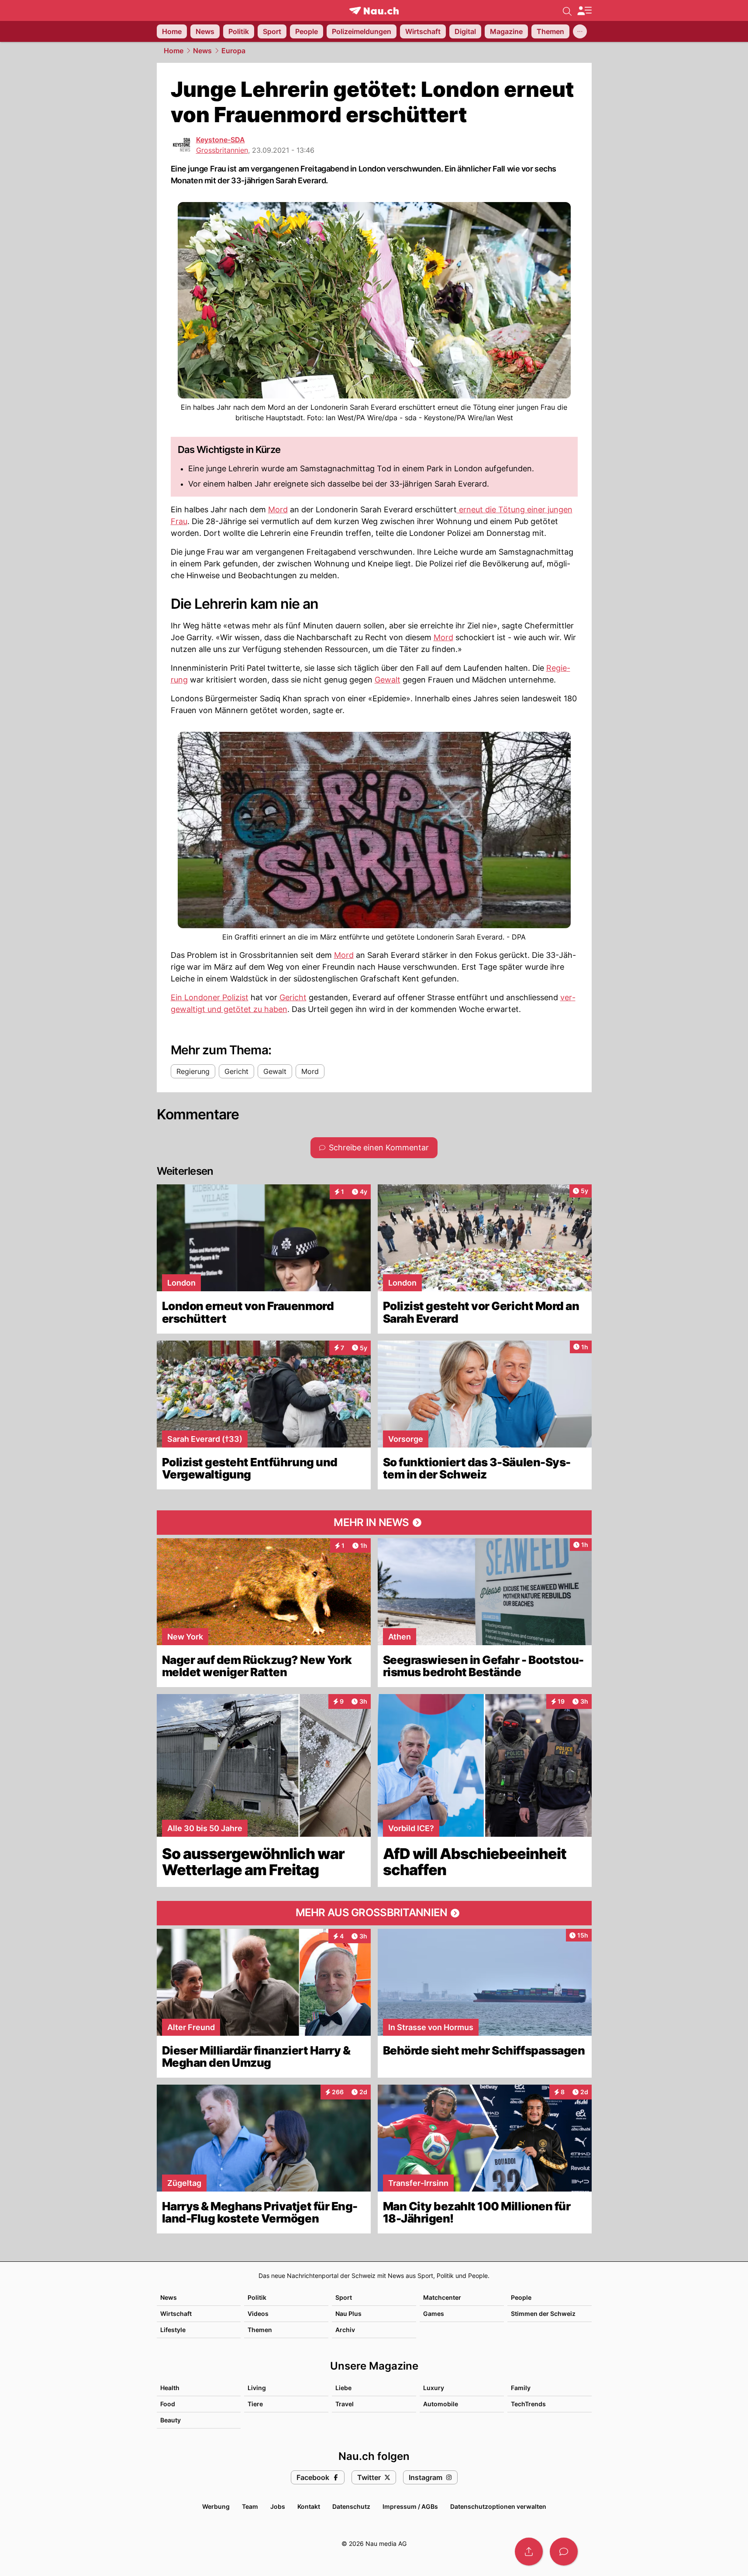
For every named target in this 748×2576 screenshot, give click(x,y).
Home (174, 51)
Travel (345, 2404)
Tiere (255, 2404)
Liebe (343, 2388)
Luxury (434, 2388)
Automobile (441, 2404)
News (202, 51)
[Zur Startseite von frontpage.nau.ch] (374, 11)
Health (170, 2388)
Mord (278, 509)
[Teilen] (529, 2552)
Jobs (278, 2506)
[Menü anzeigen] (584, 11)
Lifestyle (173, 2330)
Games (434, 2314)
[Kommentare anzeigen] (564, 2552)
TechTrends (528, 2404)
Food (168, 2404)
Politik (257, 2297)
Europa (233, 51)
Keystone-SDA (221, 140)
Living (257, 2388)
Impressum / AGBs (410, 2506)
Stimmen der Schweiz (543, 2314)
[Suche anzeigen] (567, 10)
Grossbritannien (222, 150)
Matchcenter (442, 2297)
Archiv (345, 2330)
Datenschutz (351, 2506)
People (521, 2297)
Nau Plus (348, 2314)
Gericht (293, 997)
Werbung (216, 2506)
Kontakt (309, 2506)
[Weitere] (580, 31)
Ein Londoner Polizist (210, 997)
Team (250, 2506)
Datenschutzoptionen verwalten (498, 2506)
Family (521, 2388)
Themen (260, 2330)
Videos (258, 2314)
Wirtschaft (176, 2314)
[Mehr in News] (374, 1523)
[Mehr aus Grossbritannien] (374, 1913)
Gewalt (388, 680)
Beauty (171, 2420)
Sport (344, 2297)
